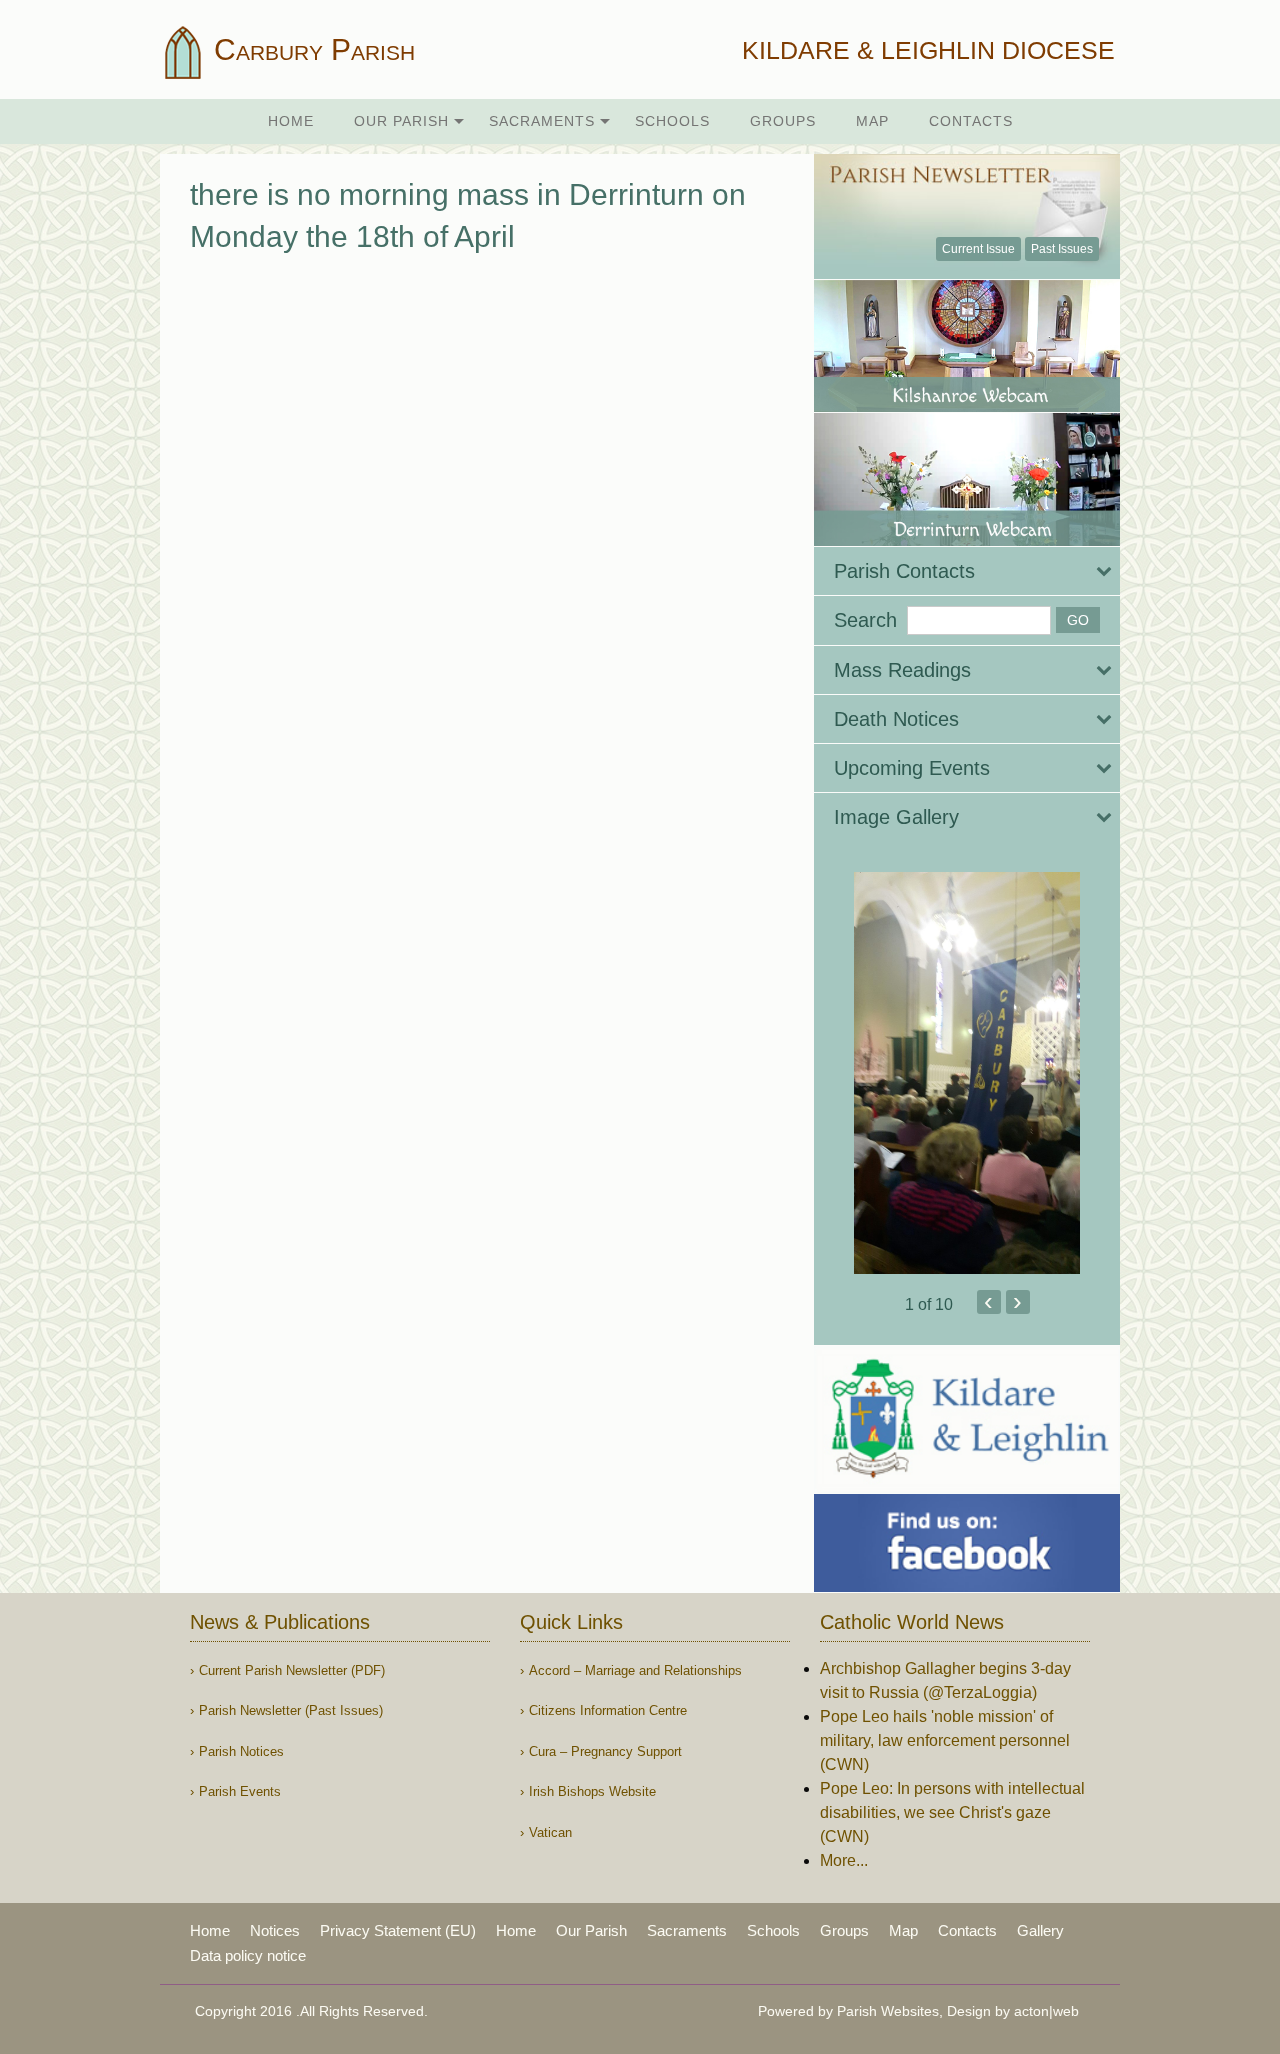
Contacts (971, 121)
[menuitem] (291, 121)
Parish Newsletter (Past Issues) (291, 1710)
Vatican (550, 1832)
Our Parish (401, 121)
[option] (967, 1073)
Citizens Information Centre (608, 1710)
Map (872, 121)
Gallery (1040, 1930)
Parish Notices (241, 1751)
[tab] (967, 571)
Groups (783, 121)
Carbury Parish (310, 49)
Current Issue (978, 249)
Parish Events (240, 1791)
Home (291, 121)
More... (844, 1860)
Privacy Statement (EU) (398, 1930)
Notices (275, 1930)
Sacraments (542, 121)
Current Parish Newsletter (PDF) (292, 1670)
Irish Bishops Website (592, 1791)
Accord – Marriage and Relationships (635, 1670)
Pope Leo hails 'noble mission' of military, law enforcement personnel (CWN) (945, 1740)
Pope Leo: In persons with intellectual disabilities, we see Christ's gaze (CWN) (952, 1812)
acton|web (1046, 2011)
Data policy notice (248, 1955)
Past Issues (1062, 249)
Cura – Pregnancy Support (605, 1751)
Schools (672, 121)
